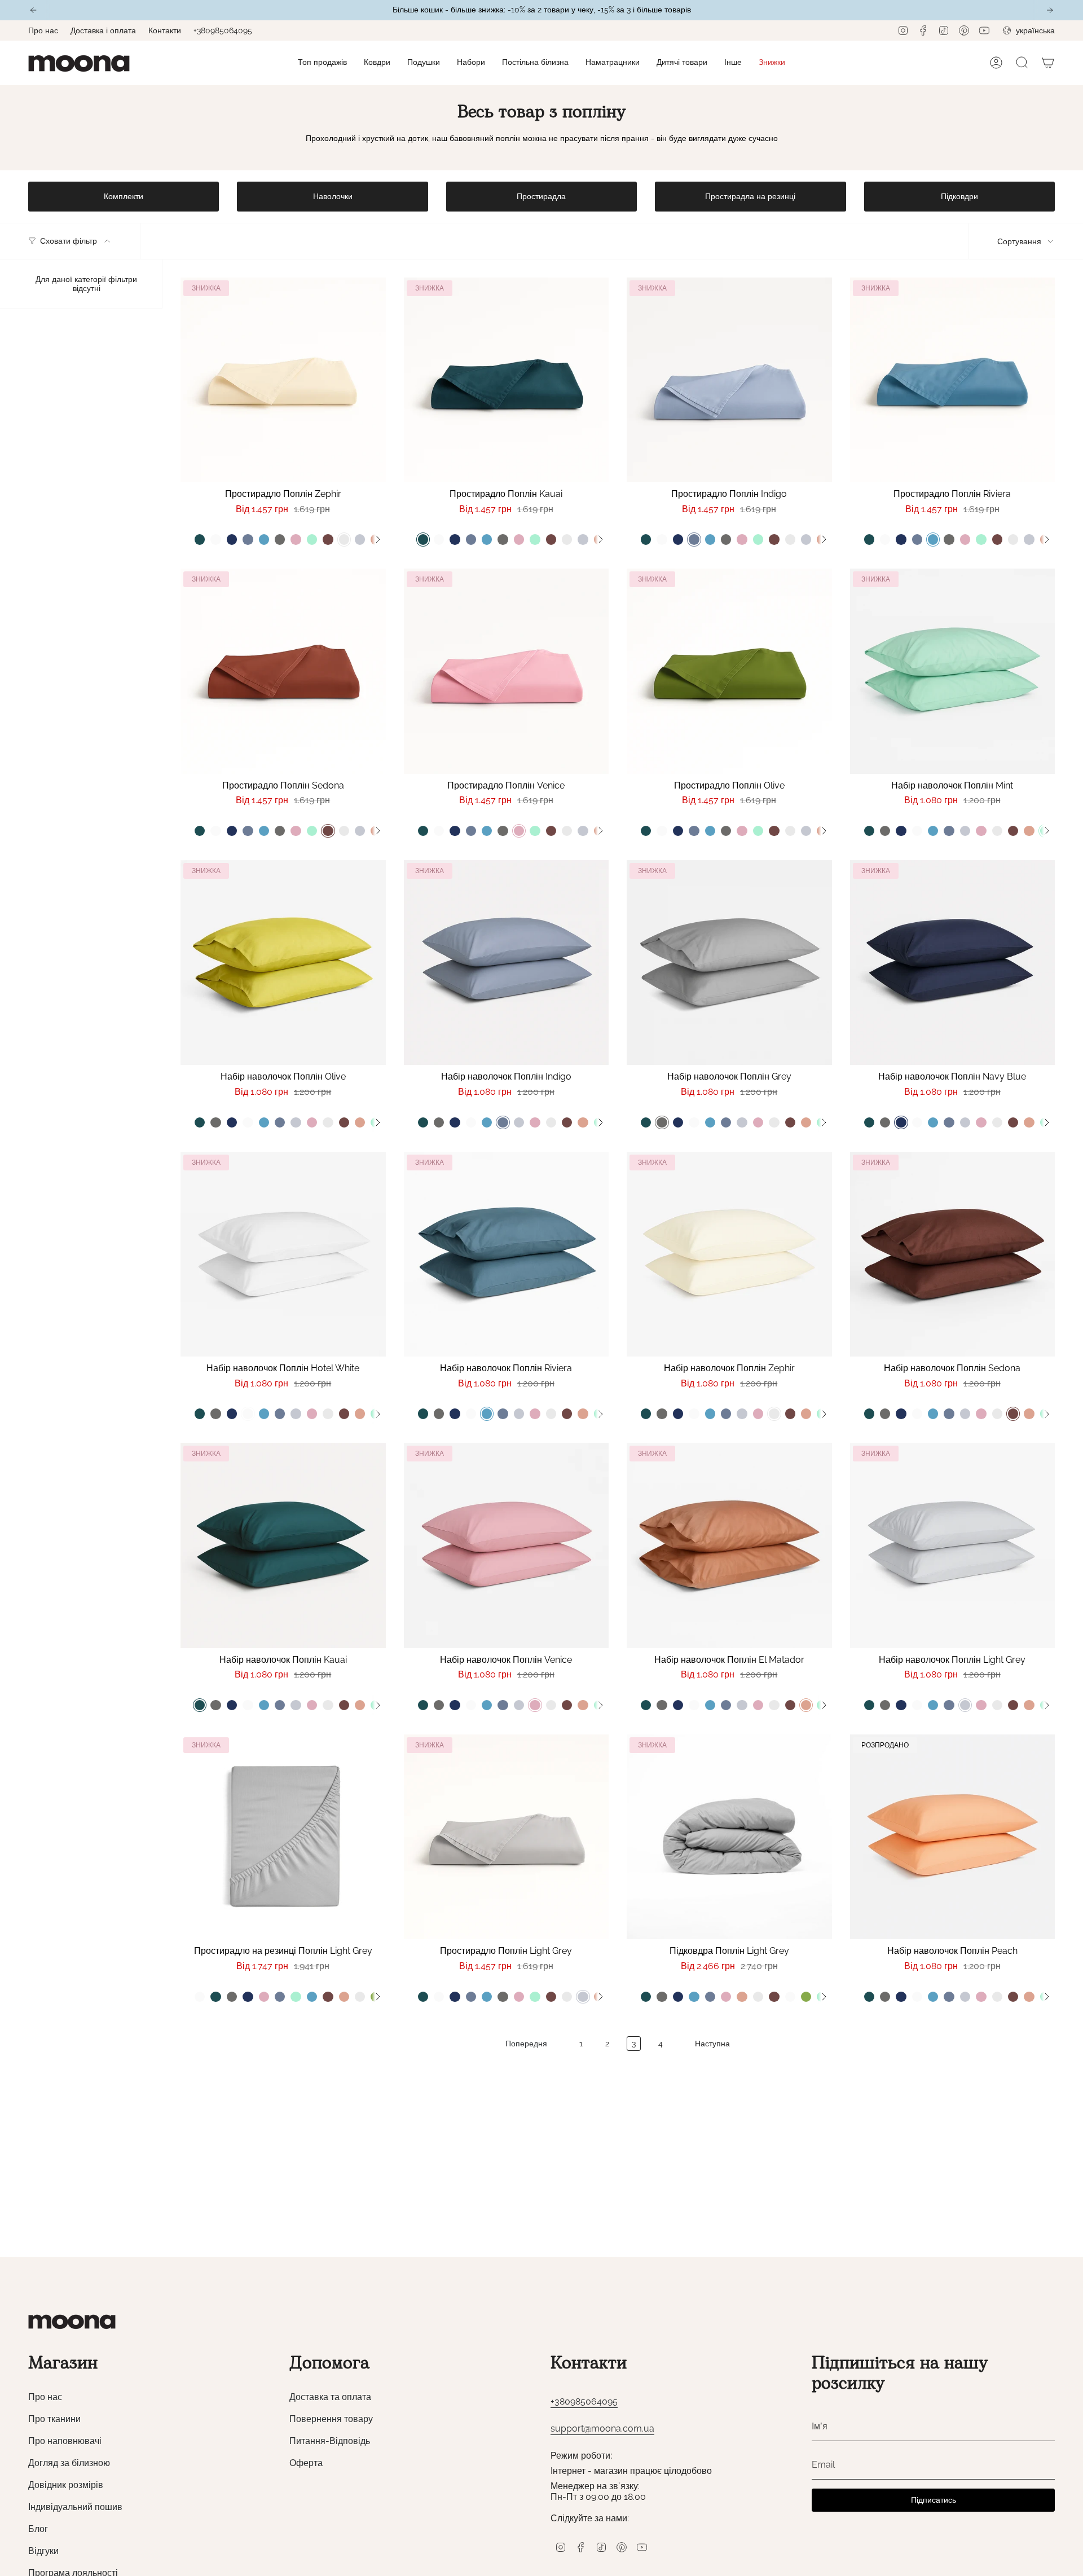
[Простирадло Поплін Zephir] (283, 380)
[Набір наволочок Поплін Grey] (729, 963)
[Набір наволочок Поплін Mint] (953, 671)
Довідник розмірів (66, 2485)
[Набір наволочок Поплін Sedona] (953, 1254)
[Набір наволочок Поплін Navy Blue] (953, 963)
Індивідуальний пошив (75, 2507)
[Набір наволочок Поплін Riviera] (507, 1254)
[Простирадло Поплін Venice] (507, 671)
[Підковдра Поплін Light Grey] (729, 1837)
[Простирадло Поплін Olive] (729, 671)
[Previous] (33, 10)
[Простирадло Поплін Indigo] (729, 380)
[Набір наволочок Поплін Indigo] (507, 963)
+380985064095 (223, 30)
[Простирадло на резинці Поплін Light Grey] (283, 1837)
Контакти (165, 30)
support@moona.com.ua (602, 2429)
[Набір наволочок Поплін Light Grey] (953, 1545)
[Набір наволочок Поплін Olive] (283, 963)
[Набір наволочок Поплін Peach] (953, 1837)
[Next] (1050, 10)
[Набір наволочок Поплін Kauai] (283, 1545)
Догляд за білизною (69, 2463)
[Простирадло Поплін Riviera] (953, 380)
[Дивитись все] (377, 539)
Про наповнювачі (65, 2441)
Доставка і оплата (103, 30)
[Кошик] (1048, 63)
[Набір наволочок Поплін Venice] (507, 1545)
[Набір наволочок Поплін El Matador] (729, 1545)
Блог (38, 2529)
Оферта (306, 2463)
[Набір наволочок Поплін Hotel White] (283, 1254)
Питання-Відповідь (330, 2441)
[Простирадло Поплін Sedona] (283, 671)
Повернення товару (331, 2419)
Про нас (43, 30)
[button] (377, 63)
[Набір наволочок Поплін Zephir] (729, 1254)
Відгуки (43, 2551)
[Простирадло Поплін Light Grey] (507, 1837)
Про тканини (54, 2419)
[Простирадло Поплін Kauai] (507, 380)
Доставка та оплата (330, 2397)
